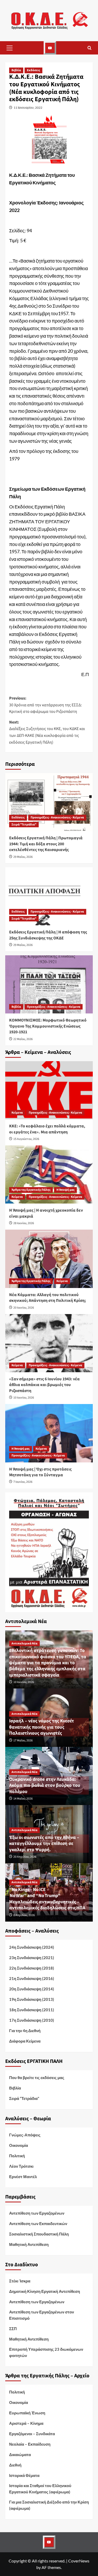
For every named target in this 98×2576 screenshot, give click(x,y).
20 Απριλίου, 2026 (25, 1857)
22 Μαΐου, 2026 (23, 1039)
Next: (47, 732)
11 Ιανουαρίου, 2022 (28, 108)
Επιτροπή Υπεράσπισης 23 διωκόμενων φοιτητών (46, 2352)
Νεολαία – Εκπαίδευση (30, 2444)
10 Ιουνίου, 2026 (24, 1398)
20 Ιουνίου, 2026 (24, 1308)
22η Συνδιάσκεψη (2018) (32, 1968)
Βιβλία (16, 70)
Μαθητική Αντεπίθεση (29, 2244)
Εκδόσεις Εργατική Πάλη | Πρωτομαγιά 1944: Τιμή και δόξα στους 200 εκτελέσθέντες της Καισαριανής (46, 844)
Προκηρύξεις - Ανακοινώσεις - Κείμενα (57, 818)
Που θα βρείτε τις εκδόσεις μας (37, 2077)
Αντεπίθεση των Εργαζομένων (37, 2213)
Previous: (45, 705)
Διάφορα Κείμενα (25, 2041)
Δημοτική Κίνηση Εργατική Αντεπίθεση (45, 2291)
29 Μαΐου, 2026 (23, 857)
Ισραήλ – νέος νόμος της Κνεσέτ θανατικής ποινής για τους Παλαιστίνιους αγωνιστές (42, 1727)
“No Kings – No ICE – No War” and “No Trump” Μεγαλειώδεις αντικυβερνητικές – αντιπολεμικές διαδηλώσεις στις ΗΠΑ (47, 1899)
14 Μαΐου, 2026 (23, 1799)
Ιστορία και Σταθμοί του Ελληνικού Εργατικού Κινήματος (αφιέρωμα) (40, 2489)
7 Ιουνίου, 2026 (23, 1482)
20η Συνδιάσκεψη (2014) (32, 1989)
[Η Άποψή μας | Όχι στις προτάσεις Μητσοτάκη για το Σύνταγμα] (49, 1433)
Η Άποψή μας (65, 1190)
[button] (9, 48)
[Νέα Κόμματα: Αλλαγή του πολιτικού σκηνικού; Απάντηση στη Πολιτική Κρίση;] (49, 1259)
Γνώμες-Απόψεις (25, 2135)
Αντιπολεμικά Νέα (24, 1644)
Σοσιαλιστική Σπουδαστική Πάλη (39, 2234)
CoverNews (79, 2561)
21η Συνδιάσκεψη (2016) (32, 1978)
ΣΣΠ (13, 2329)
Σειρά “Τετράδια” (24, 2098)
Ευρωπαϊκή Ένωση (27, 2413)
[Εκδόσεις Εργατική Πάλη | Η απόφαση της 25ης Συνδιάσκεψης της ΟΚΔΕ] (49, 896)
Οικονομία (19, 2145)
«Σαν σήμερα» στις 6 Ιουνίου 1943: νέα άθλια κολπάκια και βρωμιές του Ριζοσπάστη (44, 1385)
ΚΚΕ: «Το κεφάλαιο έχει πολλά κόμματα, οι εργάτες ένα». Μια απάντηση (47, 1129)
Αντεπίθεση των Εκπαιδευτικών (38, 2223)
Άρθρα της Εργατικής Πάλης (31, 1190)
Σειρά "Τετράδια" (24, 825)
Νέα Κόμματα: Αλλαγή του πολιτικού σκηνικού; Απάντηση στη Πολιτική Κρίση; (48, 1298)
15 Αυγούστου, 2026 (26, 1139)
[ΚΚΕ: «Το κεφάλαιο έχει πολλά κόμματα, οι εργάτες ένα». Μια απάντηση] (49, 1090)
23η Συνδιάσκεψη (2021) (32, 1958)
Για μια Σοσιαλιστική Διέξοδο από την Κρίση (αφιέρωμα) (49, 2505)
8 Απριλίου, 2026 (24, 1915)
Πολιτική (17, 2156)
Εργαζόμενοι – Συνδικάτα (32, 2434)
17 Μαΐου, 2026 (23, 1740)
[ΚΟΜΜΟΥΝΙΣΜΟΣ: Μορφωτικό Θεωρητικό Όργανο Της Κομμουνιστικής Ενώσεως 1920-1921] (49, 984)
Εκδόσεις (33, 70)
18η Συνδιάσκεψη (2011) (32, 2010)
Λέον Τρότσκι (21, 2166)
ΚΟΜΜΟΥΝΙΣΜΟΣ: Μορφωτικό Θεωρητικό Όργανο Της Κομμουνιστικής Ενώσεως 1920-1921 (48, 1026)
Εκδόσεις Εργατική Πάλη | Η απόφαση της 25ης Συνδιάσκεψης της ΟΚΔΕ (48, 935)
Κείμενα (17, 1113)
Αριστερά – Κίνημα (26, 2423)
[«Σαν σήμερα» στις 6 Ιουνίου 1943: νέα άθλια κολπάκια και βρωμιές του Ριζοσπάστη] (49, 1343)
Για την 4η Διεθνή (25, 2031)
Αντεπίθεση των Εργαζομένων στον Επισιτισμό (42, 2315)
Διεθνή (15, 2465)
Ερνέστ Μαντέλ (23, 2177)
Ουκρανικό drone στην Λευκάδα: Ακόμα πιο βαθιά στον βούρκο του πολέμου (45, 1785)
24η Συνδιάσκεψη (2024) (32, 1947)
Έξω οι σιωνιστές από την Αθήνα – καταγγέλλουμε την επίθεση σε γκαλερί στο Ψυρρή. (44, 1844)
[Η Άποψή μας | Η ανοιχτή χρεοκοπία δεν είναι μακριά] (49, 1174)
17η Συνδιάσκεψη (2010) (32, 2020)
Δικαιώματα (20, 2455)
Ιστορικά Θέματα (24, 2475)
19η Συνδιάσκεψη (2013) (32, 1999)
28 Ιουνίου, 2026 (24, 1223)
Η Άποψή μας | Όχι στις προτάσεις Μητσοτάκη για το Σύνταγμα (40, 1472)
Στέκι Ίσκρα (20, 2281)
